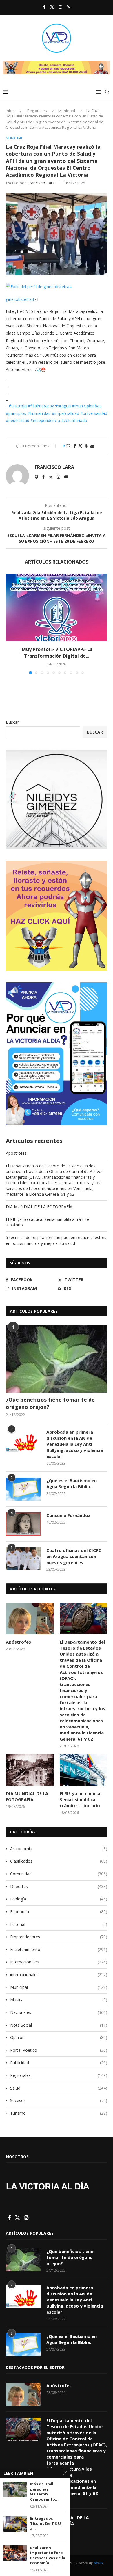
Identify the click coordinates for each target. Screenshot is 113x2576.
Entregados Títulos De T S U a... (45, 2523)
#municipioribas (87, 406)
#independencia (45, 420)
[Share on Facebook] (75, 446)
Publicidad (59, 2063)
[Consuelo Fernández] (23, 1524)
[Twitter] (52, 7)
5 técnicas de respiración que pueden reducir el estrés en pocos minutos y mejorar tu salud (56, 1240)
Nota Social (59, 2025)
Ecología (59, 1899)
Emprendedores (59, 1937)
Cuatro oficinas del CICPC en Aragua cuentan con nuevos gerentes (74, 1556)
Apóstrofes (16, 1153)
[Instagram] (60, 7)
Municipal (67, 111)
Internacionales (59, 1962)
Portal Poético (59, 2050)
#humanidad (39, 413)
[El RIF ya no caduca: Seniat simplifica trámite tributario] (84, 1770)
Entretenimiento (59, 1949)
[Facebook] (44, 7)
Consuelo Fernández (68, 1515)
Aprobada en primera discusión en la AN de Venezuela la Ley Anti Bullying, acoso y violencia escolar (75, 1444)
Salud (59, 2088)
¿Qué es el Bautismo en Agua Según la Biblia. (72, 1483)
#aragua (63, 406)
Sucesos (59, 2100)
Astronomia (59, 1849)
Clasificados (59, 1861)
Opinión (59, 2037)
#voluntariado (74, 420)
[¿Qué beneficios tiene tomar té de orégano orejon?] (57, 1359)
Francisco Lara (41, 183)
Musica (59, 2000)
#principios (16, 413)
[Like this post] (68, 446)
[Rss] (68, 7)
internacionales (59, 1975)
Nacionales (59, 2012)
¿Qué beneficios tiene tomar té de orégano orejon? (50, 1403)
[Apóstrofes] (30, 1619)
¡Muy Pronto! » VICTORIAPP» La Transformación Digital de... (57, 652)
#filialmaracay (41, 406)
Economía (59, 1912)
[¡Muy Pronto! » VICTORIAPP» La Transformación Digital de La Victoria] (57, 608)
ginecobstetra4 (20, 299)
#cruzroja (18, 406)
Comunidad (59, 1874)
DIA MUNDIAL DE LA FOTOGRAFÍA (39, 1207)
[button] (11, 624)
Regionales (37, 111)
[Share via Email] (92, 446)
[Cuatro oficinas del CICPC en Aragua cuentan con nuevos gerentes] (23, 1559)
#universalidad (94, 413)
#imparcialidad (65, 413)
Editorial (59, 1924)
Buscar (12, 722)
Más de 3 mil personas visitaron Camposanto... (44, 2492)
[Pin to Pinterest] (86, 446)
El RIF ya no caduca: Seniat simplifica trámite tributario (81, 1799)
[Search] (107, 92)
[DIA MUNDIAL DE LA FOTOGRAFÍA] (30, 1770)
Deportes (59, 1886)
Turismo (59, 2113)
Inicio (10, 111)
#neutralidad (18, 420)
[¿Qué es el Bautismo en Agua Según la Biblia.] (23, 1489)
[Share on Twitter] (80, 446)
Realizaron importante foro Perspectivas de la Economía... (48, 2556)
